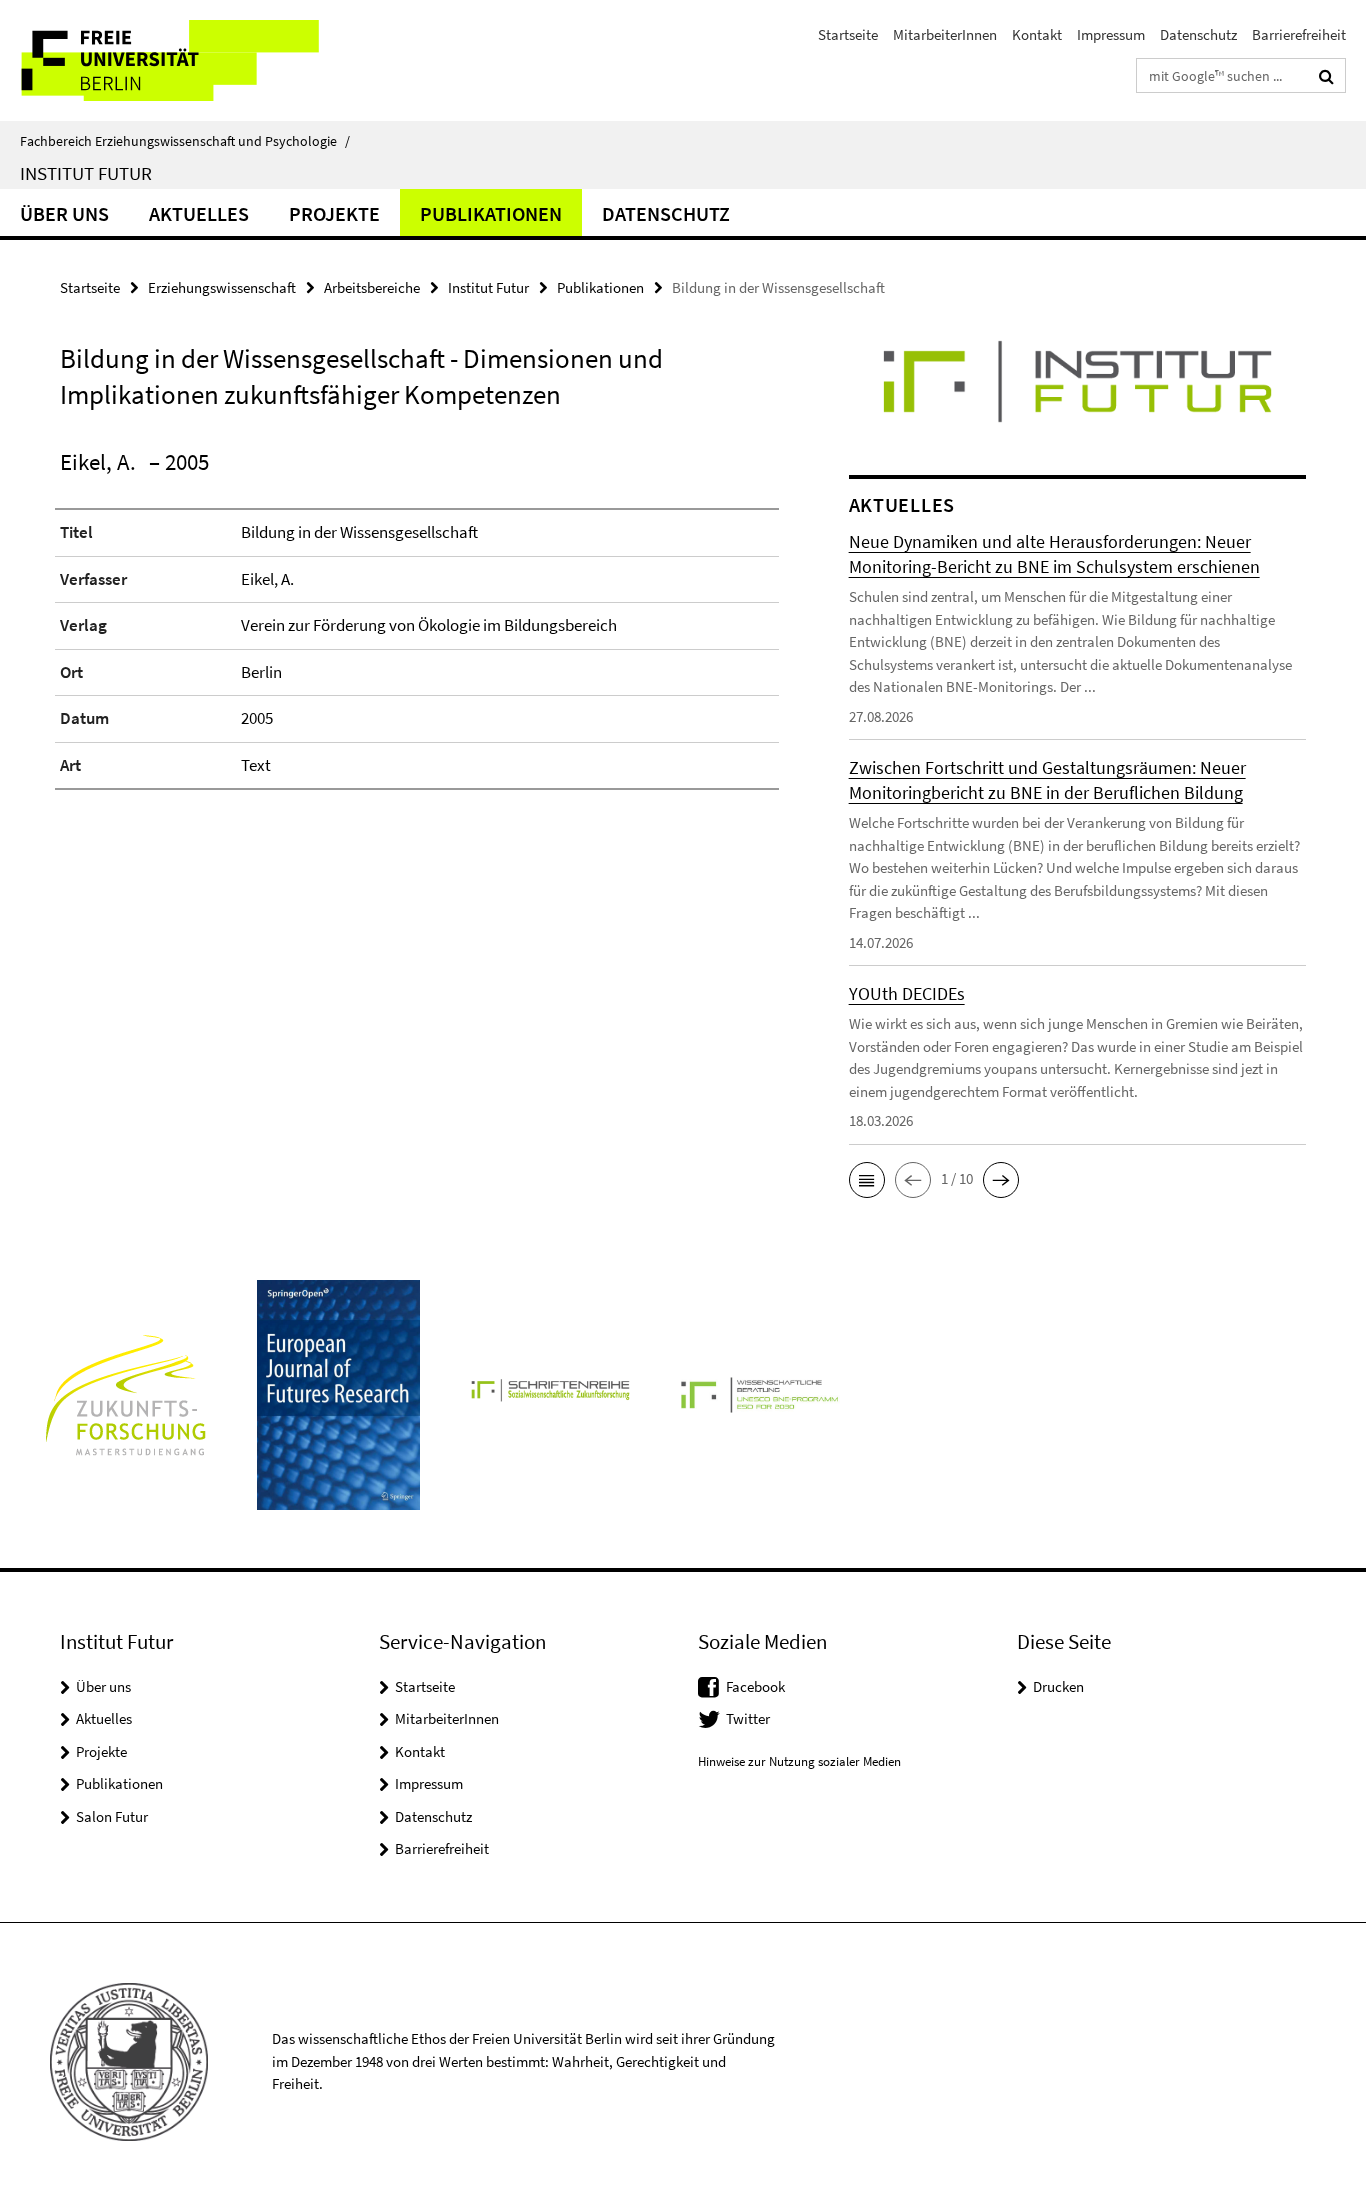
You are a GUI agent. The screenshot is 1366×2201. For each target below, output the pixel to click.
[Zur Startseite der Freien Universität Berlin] (167, 60)
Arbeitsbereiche (372, 287)
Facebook (755, 1686)
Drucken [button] (1058, 1686)
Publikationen (491, 213)
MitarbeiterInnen (945, 34)
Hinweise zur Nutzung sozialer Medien (799, 1761)
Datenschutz (1198, 34)
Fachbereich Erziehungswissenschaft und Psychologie (185, 141)
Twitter (748, 1718)
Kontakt (1037, 34)
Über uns (64, 213)
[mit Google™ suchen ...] (1326, 76)
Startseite (848, 34)
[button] (867, 1180)
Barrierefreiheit (1299, 34)
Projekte (334, 213)
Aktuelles (199, 213)
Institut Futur (86, 173)
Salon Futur (112, 1816)
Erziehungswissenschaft (222, 287)
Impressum (1111, 34)
